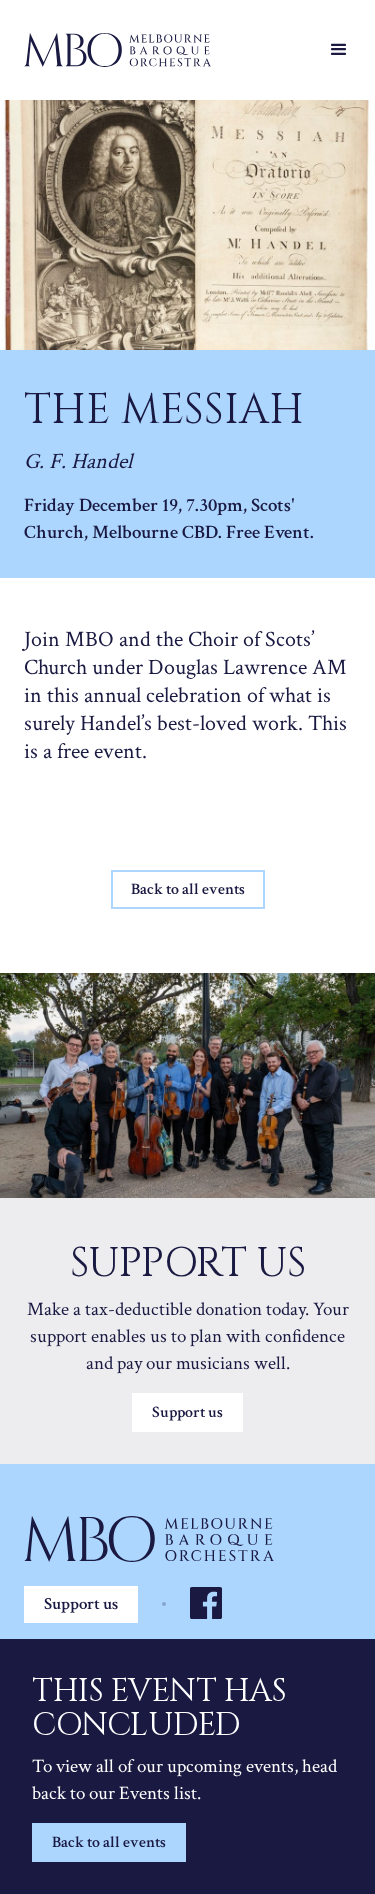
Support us (187, 1412)
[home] (167, 50)
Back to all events (109, 1842)
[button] (339, 50)
